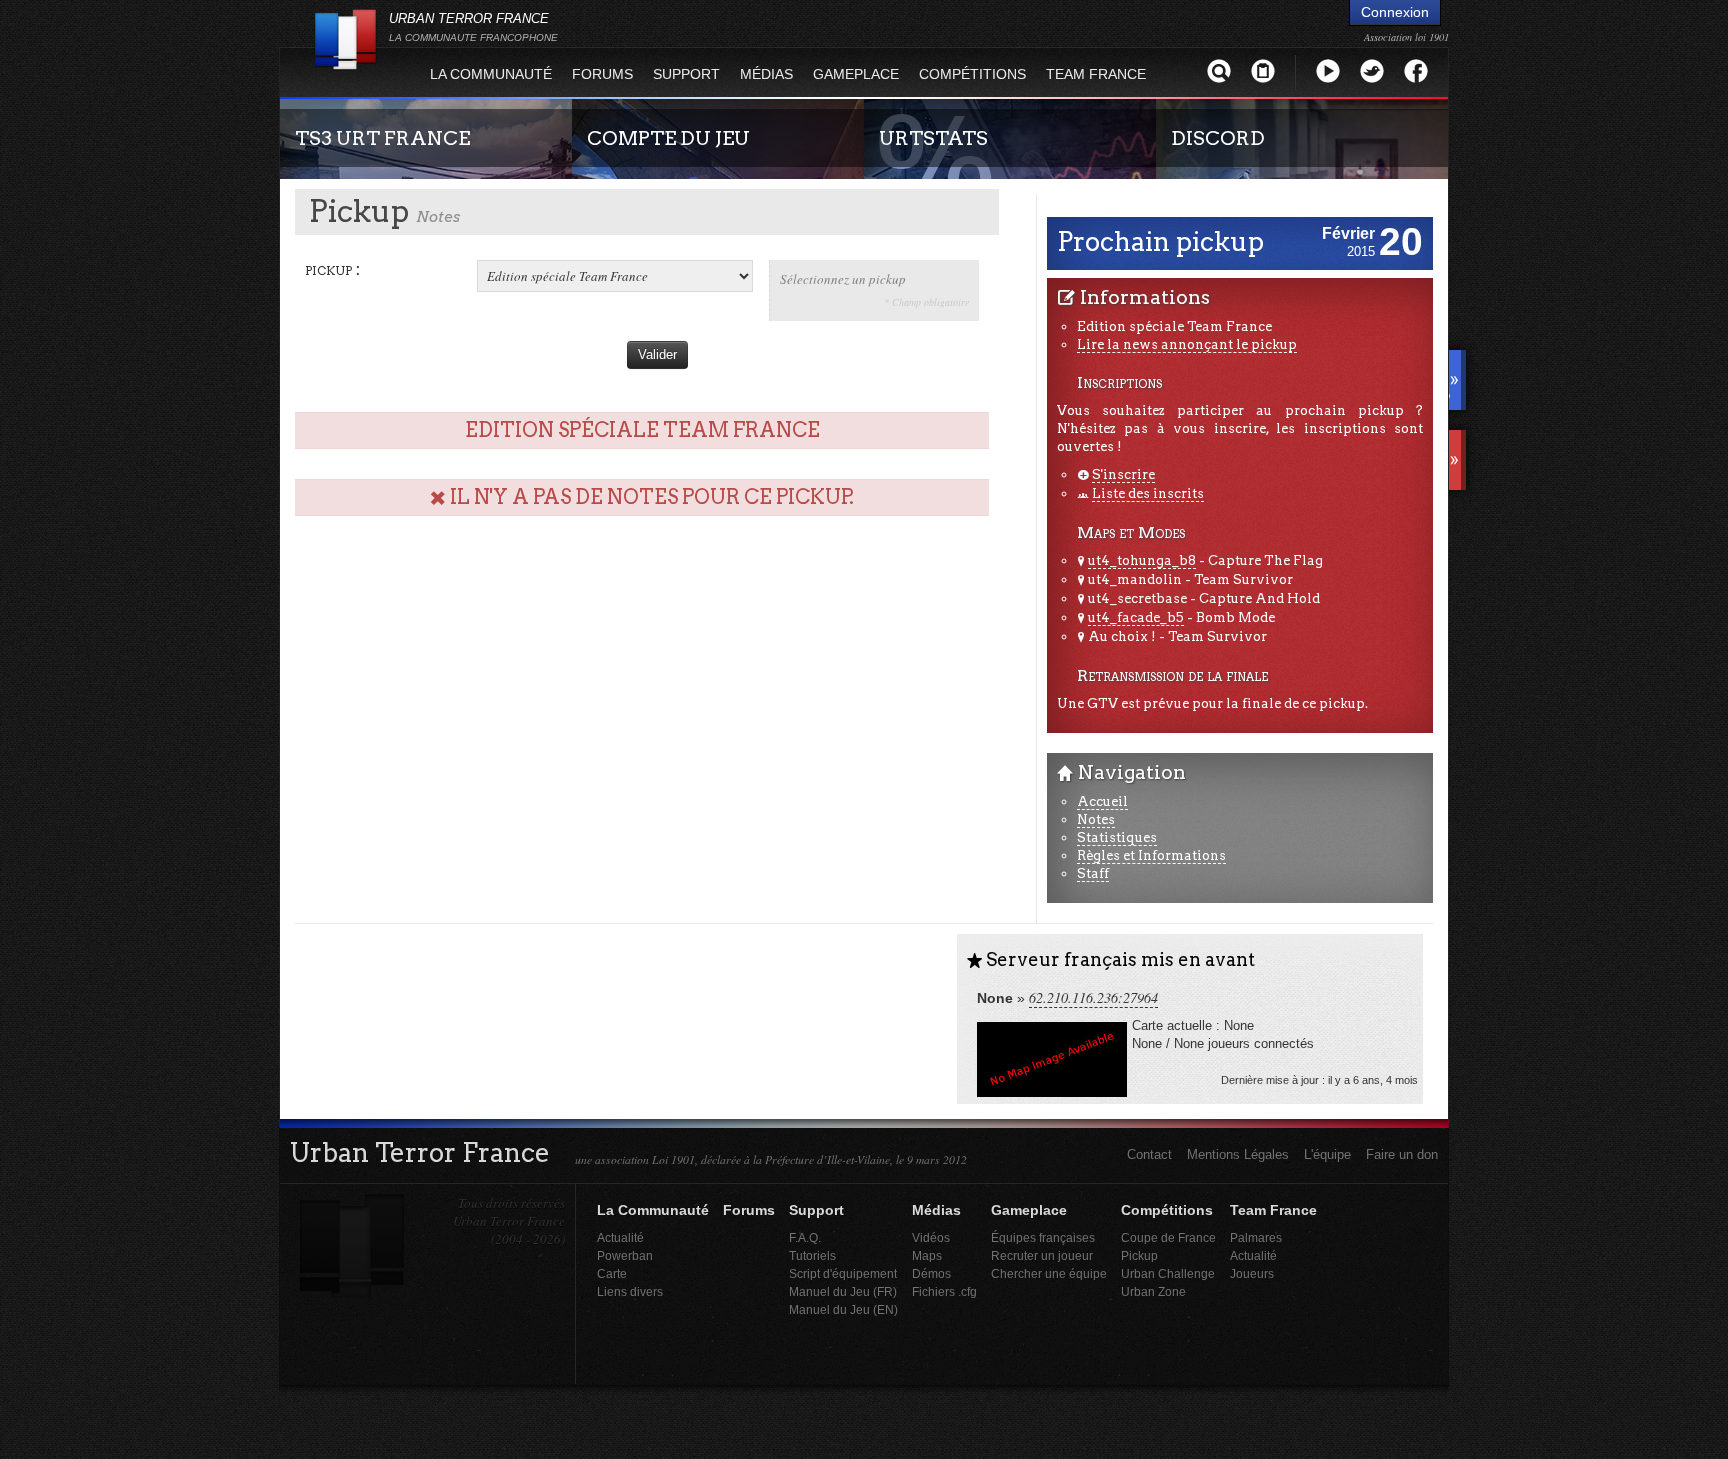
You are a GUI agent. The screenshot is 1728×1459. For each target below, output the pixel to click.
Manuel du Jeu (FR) (843, 1291)
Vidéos (931, 1237)
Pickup (1139, 1255)
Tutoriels (812, 1255)
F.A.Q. (805, 1237)
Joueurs (1252, 1273)
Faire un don (1402, 1154)
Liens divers (630, 1291)
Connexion (1395, 12)
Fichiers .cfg (944, 1291)
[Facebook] (1416, 70)
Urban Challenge (1168, 1273)
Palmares (1256, 1237)
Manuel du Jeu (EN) (843, 1309)
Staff (1093, 873)
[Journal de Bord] (1263, 70)
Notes (1096, 819)
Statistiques (1117, 837)
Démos (931, 1273)
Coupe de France (1168, 1237)
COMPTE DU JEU (668, 138)
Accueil (1102, 801)
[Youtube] (1328, 70)
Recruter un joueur (1042, 1255)
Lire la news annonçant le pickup (1187, 344)
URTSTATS (933, 138)
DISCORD (1218, 138)
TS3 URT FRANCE (382, 138)
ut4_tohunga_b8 (1142, 560)
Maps (927, 1255)
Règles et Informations (1151, 855)
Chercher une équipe (1049, 1273)
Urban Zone (1153, 1291)
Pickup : (332, 269)
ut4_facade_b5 (1136, 617)
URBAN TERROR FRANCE (473, 27)
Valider (657, 354)
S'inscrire (1123, 474)
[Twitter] (1372, 70)
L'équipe (1327, 1154)
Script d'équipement (843, 1273)
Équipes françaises (1043, 1237)
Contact (1149, 1154)
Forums (602, 74)
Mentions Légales (1238, 1154)
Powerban (625, 1255)
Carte (612, 1273)
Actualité (620, 1237)
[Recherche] (1219, 70)
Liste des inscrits (1148, 493)
